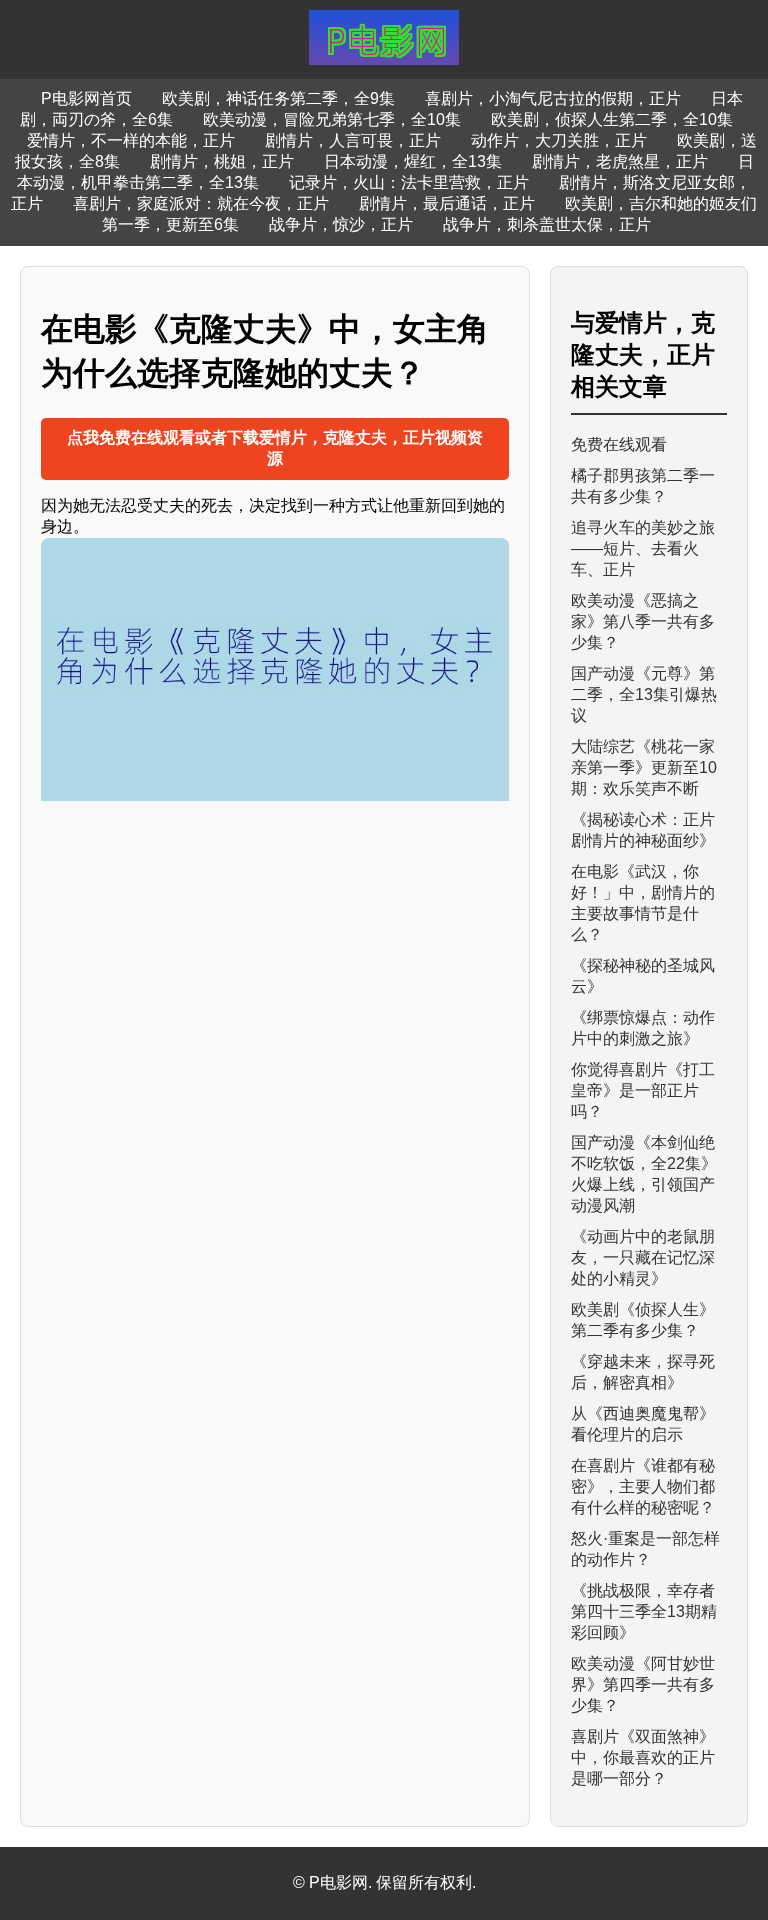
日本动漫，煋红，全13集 (413, 161)
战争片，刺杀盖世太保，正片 (547, 224)
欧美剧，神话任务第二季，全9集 (278, 98)
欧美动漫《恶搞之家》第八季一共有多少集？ (643, 621)
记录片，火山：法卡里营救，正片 (409, 182)
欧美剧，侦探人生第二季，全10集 (612, 119)
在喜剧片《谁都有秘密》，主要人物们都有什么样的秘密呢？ (643, 1486)
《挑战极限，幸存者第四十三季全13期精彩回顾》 (644, 1611)
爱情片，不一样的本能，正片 (131, 140)
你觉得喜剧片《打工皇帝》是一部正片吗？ (643, 1090)
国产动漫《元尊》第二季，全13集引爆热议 (644, 694)
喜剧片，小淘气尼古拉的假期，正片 (553, 98)
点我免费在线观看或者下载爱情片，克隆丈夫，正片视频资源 (275, 448)
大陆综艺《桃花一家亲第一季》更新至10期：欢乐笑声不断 (644, 767)
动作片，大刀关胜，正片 (559, 140)
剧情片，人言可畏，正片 (353, 140)
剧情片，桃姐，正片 (222, 161)
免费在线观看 (619, 444)
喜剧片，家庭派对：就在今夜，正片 (201, 203)
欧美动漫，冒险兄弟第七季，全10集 (332, 119)
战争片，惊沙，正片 (341, 224)
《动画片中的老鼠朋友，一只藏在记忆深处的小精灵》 (643, 1257)
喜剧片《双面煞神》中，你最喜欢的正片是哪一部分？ (643, 1757)
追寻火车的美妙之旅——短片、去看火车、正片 (643, 548)
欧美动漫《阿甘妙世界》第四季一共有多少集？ (643, 1684)
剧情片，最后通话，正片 (447, 203)
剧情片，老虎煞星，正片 (620, 161)
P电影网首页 (86, 98)
